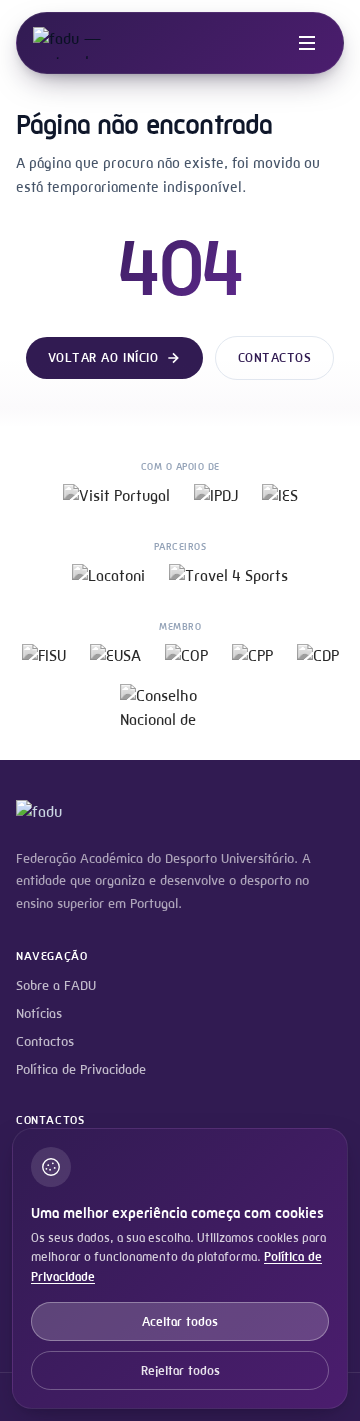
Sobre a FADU (56, 985)
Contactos (275, 357)
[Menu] (307, 43)
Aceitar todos (180, 1321)
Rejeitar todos (180, 1370)
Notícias (39, 1013)
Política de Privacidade (81, 1069)
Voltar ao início (103, 357)
